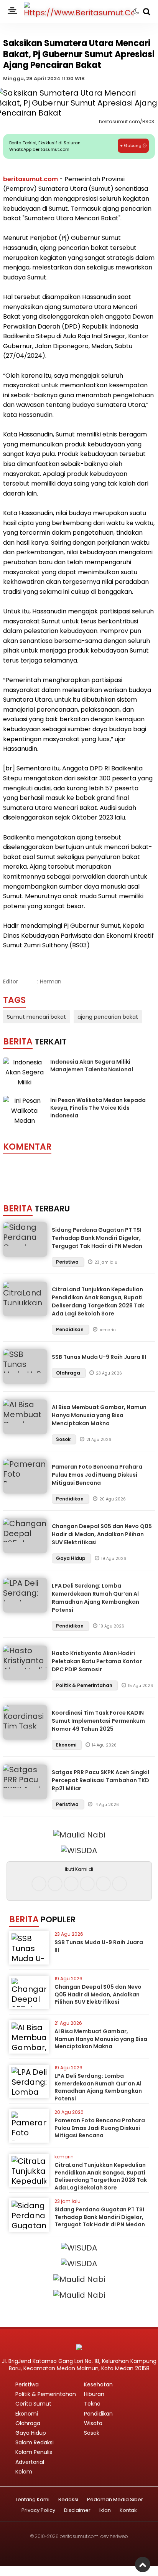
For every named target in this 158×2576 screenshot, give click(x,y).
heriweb (119, 2536)
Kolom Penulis (34, 2452)
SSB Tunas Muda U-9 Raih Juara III (99, 1357)
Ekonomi (67, 1745)
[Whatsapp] (103, 1884)
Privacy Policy (38, 2511)
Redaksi (68, 2500)
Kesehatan (98, 2384)
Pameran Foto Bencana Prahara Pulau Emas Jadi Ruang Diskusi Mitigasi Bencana (97, 1475)
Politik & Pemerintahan (85, 1685)
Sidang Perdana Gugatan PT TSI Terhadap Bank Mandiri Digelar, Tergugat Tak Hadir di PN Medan (97, 1238)
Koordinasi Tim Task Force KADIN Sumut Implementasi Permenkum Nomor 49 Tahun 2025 (98, 1721)
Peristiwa (68, 1262)
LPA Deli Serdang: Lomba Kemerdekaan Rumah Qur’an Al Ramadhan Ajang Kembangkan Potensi (95, 1598)
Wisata (93, 2423)
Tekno (92, 2404)
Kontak (128, 2511)
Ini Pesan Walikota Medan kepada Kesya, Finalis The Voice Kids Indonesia (98, 1108)
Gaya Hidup (71, 1558)
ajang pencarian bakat (108, 1017)
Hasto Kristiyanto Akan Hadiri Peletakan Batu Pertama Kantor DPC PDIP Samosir (97, 1661)
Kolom (24, 2472)
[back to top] (143, 2564)
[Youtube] (87, 1884)
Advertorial (30, 2462)
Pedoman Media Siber (115, 2500)
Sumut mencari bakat (36, 1017)
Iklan (105, 2511)
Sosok (64, 1439)
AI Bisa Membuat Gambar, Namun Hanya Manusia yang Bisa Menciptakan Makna (99, 1415)
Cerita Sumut (33, 2404)
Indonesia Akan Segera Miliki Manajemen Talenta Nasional (92, 1066)
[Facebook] (39, 1884)
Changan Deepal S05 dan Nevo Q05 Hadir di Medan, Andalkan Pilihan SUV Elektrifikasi (102, 1534)
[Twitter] (71, 1884)
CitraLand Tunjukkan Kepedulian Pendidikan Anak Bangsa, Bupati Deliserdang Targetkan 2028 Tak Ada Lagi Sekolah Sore (98, 1301)
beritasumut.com (30, 179)
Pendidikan (70, 1329)
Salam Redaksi (35, 2442)
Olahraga (69, 1373)
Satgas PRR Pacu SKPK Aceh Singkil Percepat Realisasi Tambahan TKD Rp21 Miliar (100, 1780)
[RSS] (119, 1884)
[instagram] (55, 1884)
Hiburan (94, 2394)
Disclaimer (77, 2511)
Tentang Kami (32, 2500)
